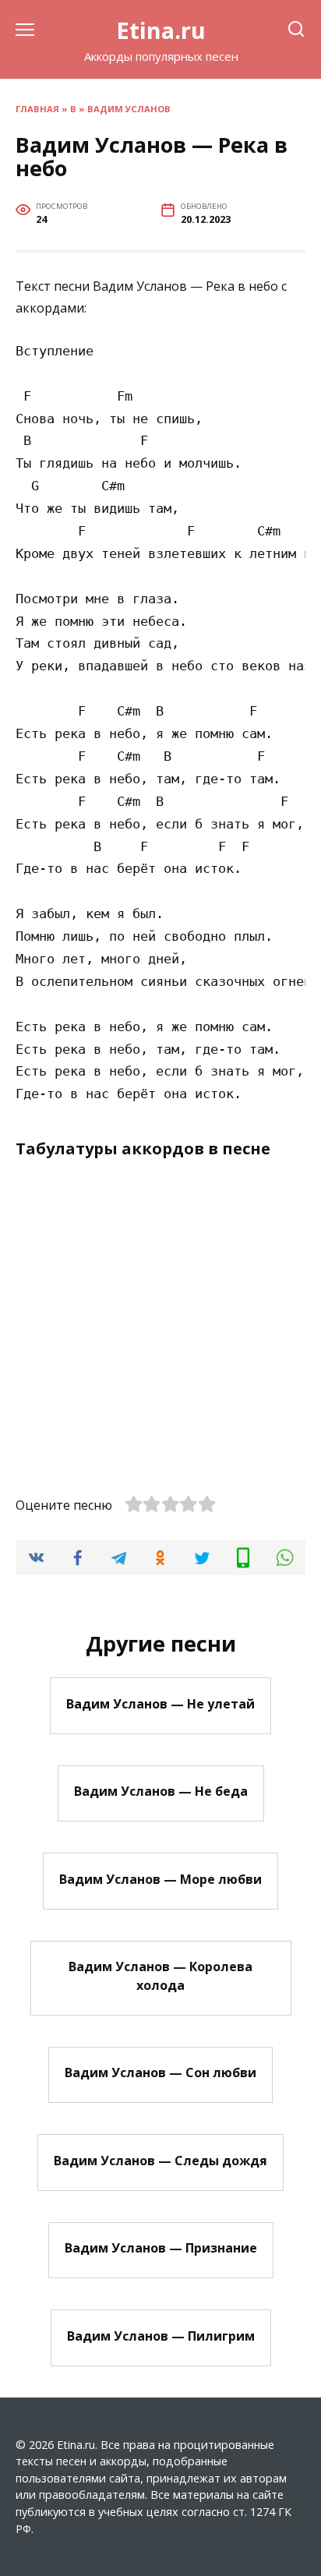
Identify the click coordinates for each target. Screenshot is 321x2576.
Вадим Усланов (129, 109)
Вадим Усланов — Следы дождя (160, 2160)
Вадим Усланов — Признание (161, 2248)
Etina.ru (161, 30)
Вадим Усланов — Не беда (161, 1791)
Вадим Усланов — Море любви (160, 1878)
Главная (37, 109)
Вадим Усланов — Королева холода (160, 1976)
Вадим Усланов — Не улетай (160, 1703)
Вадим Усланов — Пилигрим (161, 2335)
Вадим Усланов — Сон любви (160, 2072)
